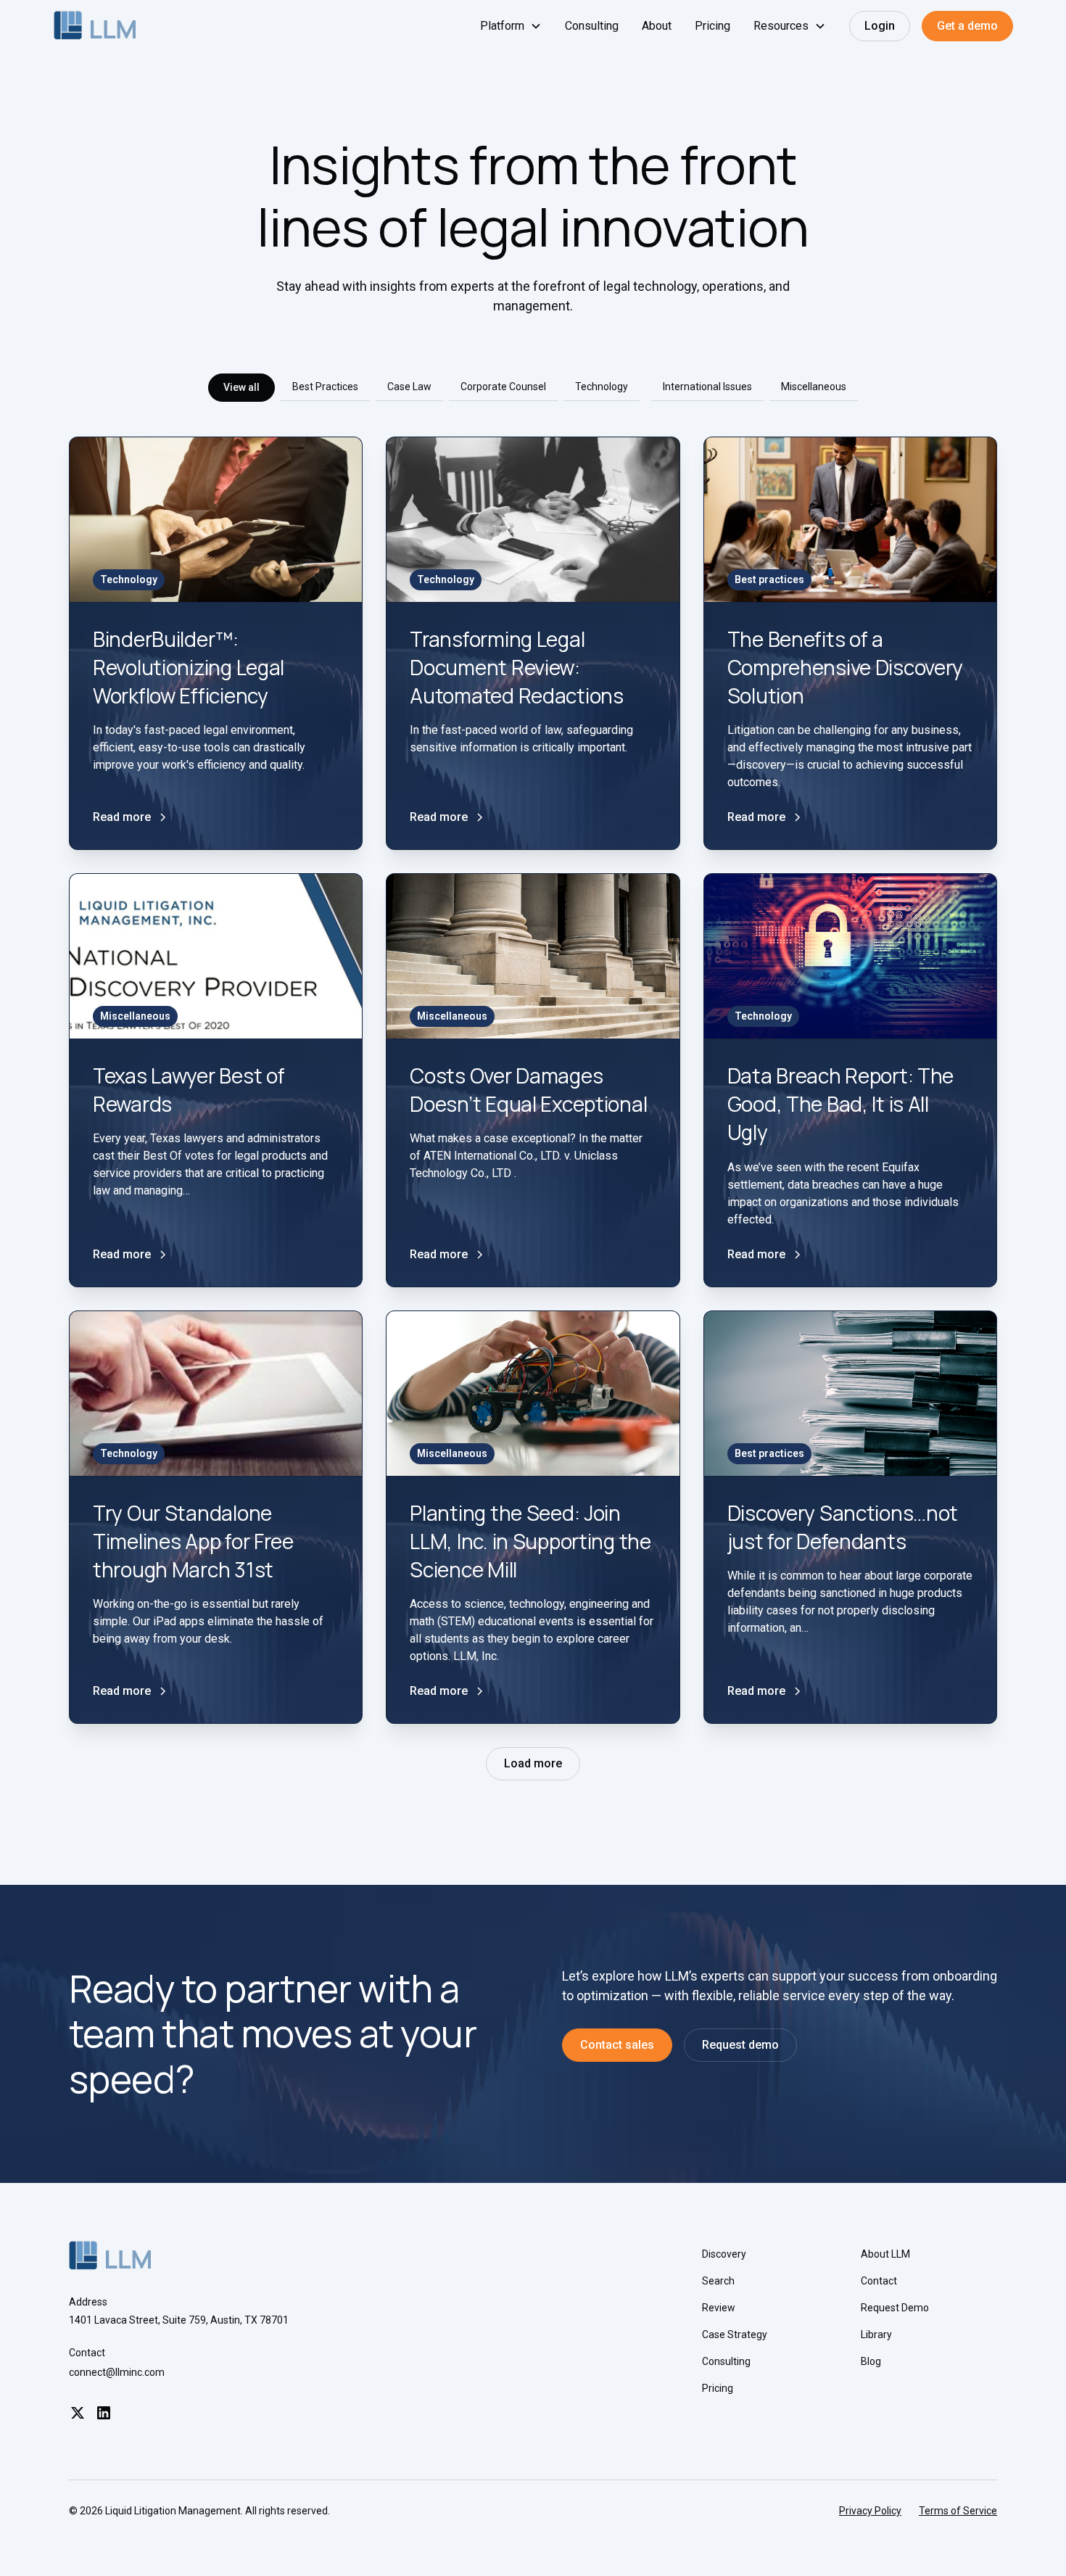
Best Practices (325, 387)
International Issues (707, 387)
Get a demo (967, 26)
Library (876, 2334)
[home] (95, 26)
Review (719, 2308)
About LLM (885, 2254)
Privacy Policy (870, 2511)
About (657, 26)
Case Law (409, 387)
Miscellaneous (814, 387)
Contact (879, 2281)
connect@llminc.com (117, 2372)
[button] (511, 26)
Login (880, 26)
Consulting (592, 26)
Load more (533, 1763)
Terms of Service (958, 2511)
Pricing (712, 26)
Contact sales (617, 2045)
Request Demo (895, 2308)
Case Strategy (735, 2334)
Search (718, 2281)
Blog (871, 2361)
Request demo (740, 2045)
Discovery (724, 2254)
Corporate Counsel (503, 387)
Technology (602, 387)
